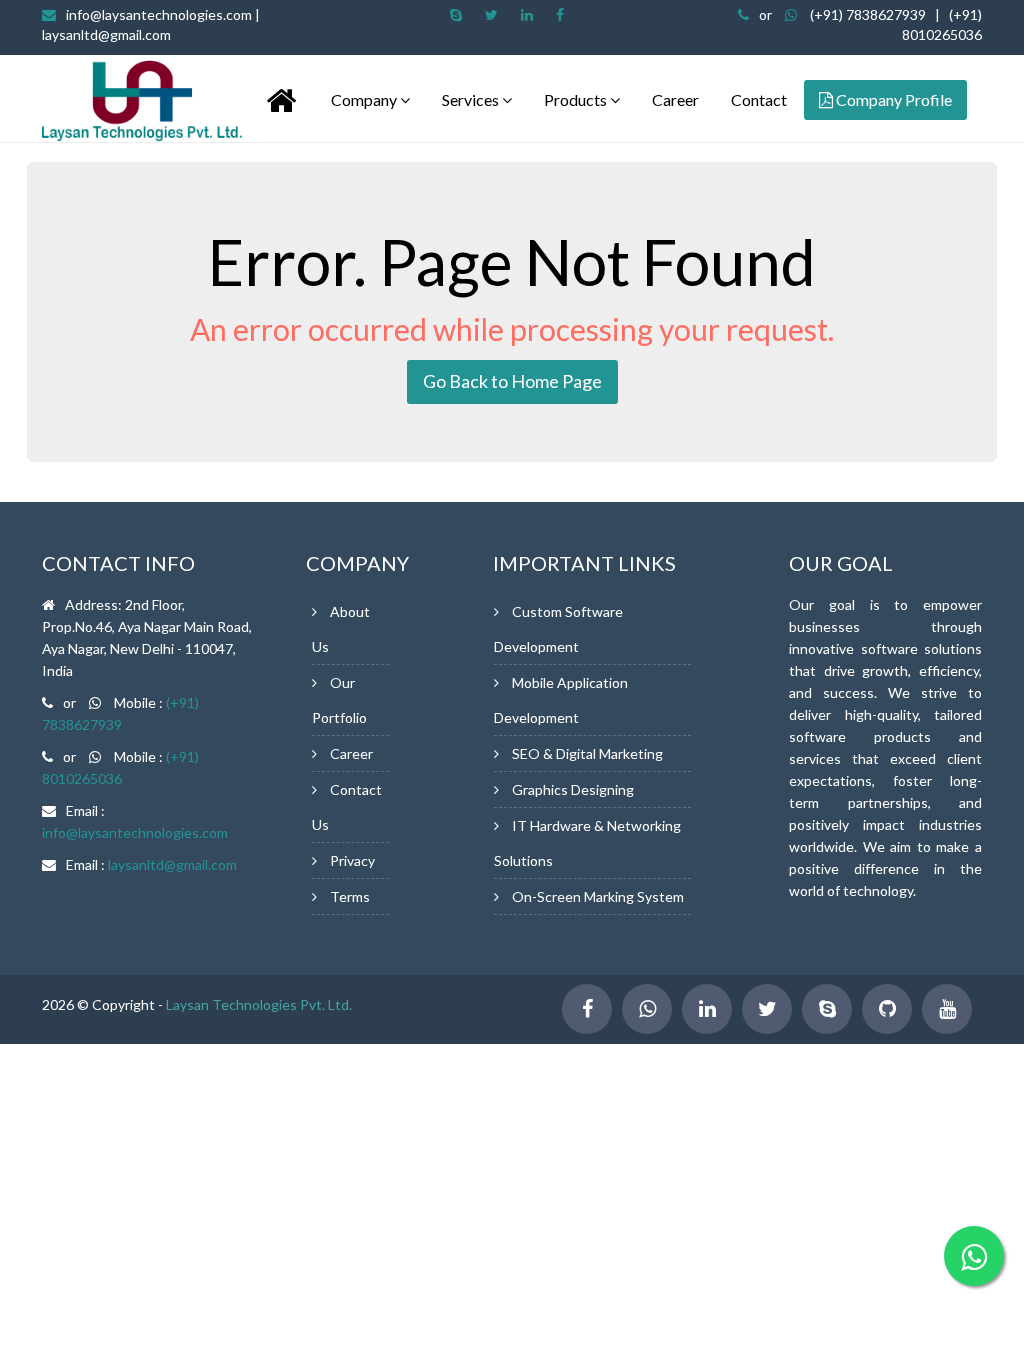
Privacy (352, 860)
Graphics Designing (573, 789)
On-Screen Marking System (598, 896)
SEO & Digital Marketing (587, 753)
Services (472, 99)
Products (577, 99)
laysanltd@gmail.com (172, 864)
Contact (759, 99)
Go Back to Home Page (512, 381)
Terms (350, 896)
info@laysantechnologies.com (135, 832)
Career (675, 99)
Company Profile (892, 99)
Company (365, 99)
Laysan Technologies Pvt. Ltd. (259, 1004)
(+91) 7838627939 (868, 14)
